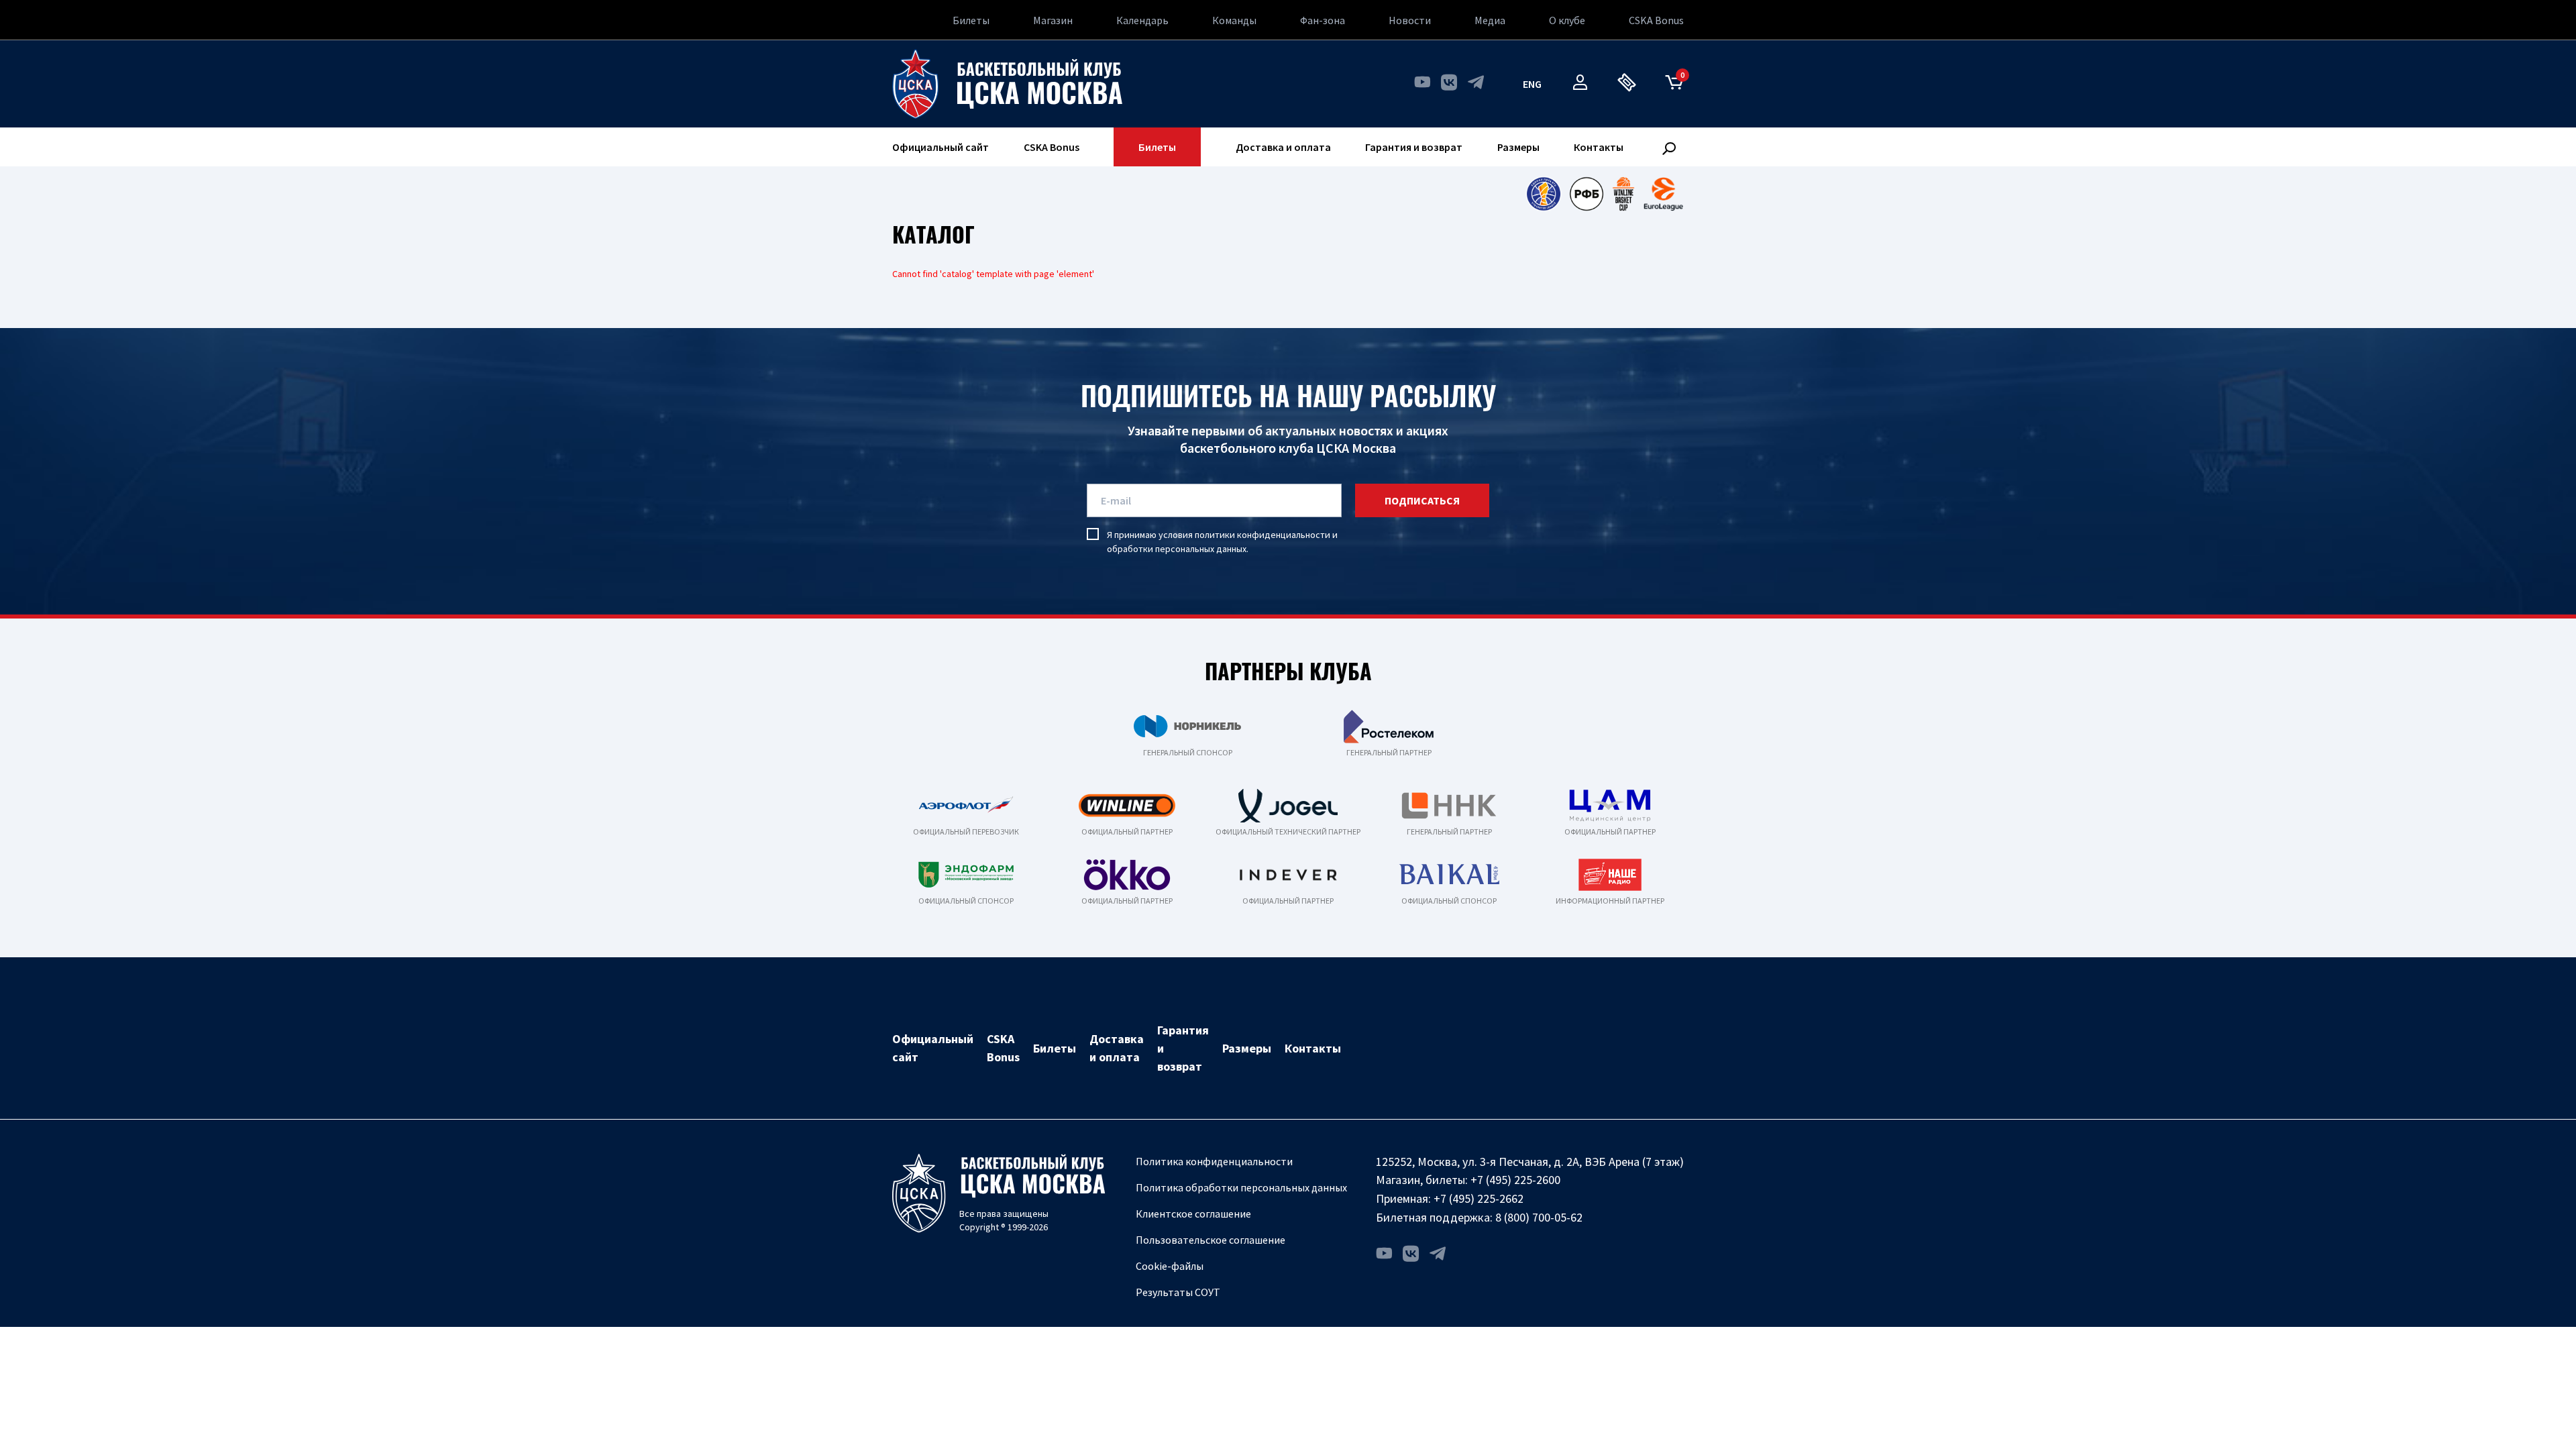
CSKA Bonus (1656, 20)
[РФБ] (1587, 194)
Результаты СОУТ (1178, 1292)
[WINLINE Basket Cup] (1624, 194)
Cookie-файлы (1170, 1266)
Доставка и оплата (1283, 147)
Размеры (1518, 147)
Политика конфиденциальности (1214, 1161)
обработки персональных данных (1177, 549)
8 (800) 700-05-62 (1539, 1217)
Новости (1410, 20)
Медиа (1490, 20)
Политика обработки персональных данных (1241, 1187)
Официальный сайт (941, 147)
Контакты (1599, 147)
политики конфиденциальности (1263, 535)
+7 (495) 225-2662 (1479, 1198)
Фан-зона (1323, 20)
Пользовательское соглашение (1211, 1240)
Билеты (971, 20)
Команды (1234, 20)
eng (1532, 84)
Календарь (1142, 20)
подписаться (1422, 500)
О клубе (1567, 20)
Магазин (1053, 20)
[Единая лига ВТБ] (1543, 194)
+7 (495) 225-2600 (1515, 1180)
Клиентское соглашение (1193, 1214)
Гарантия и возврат (1414, 147)
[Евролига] (1663, 194)
